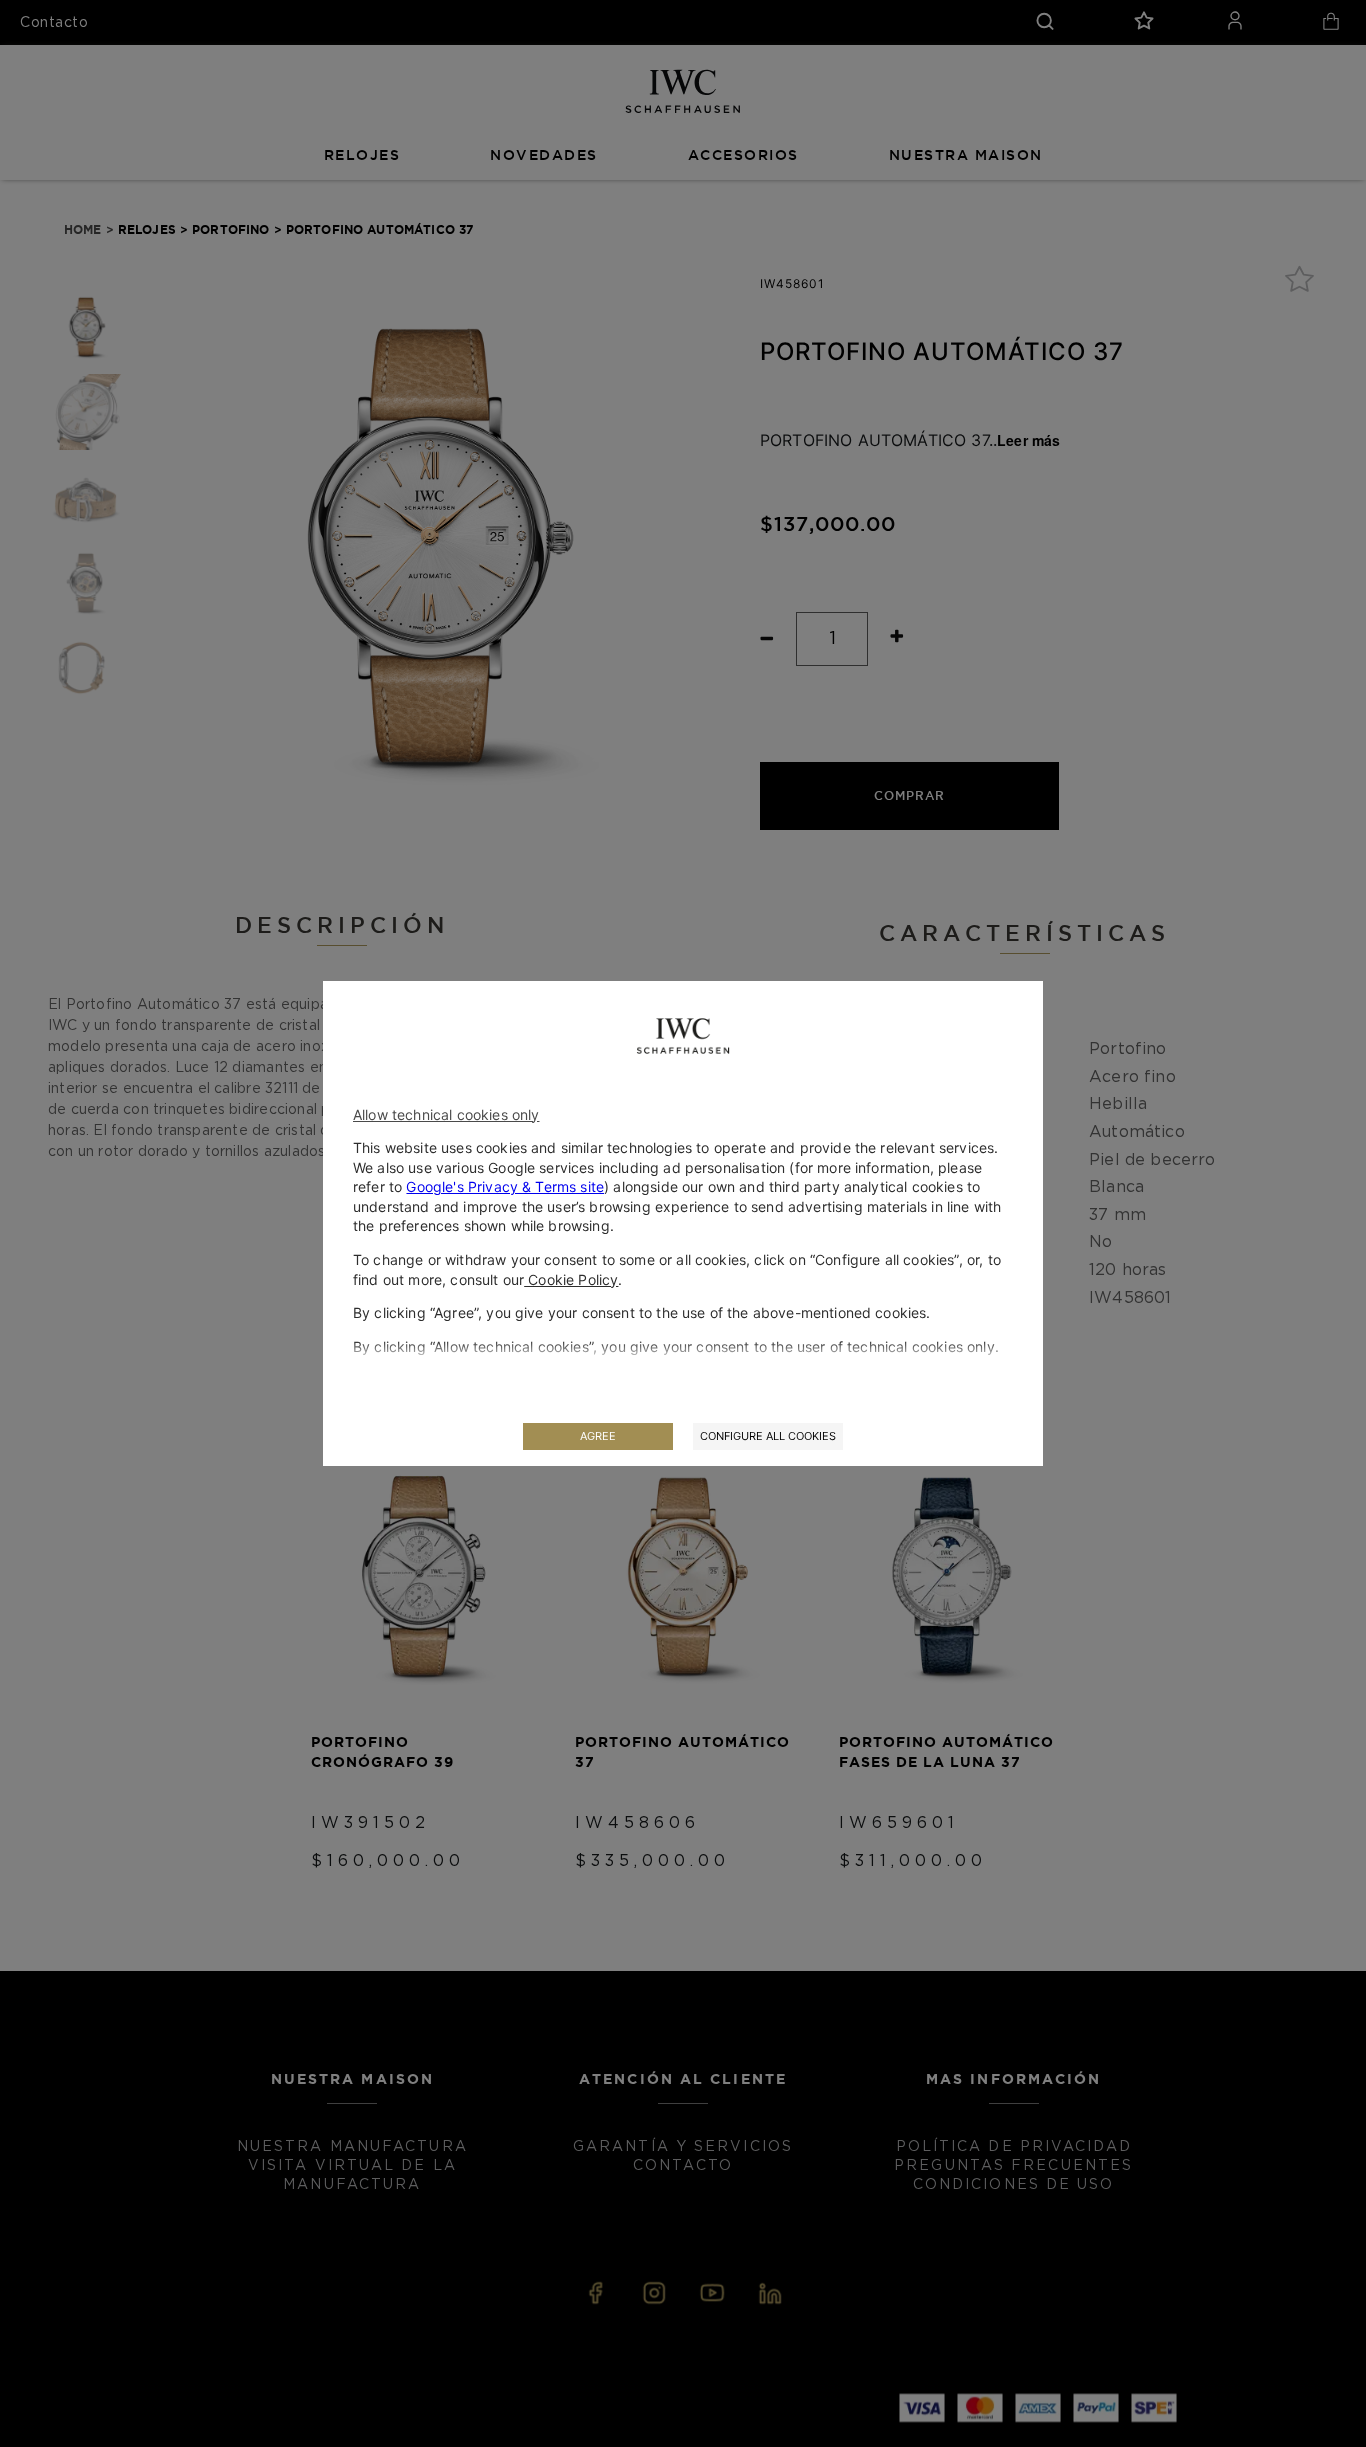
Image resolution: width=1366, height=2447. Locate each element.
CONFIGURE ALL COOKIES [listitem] (768, 1436)
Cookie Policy (571, 1279)
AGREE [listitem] (598, 1436)
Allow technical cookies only (446, 1114)
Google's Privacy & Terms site (505, 1186)
